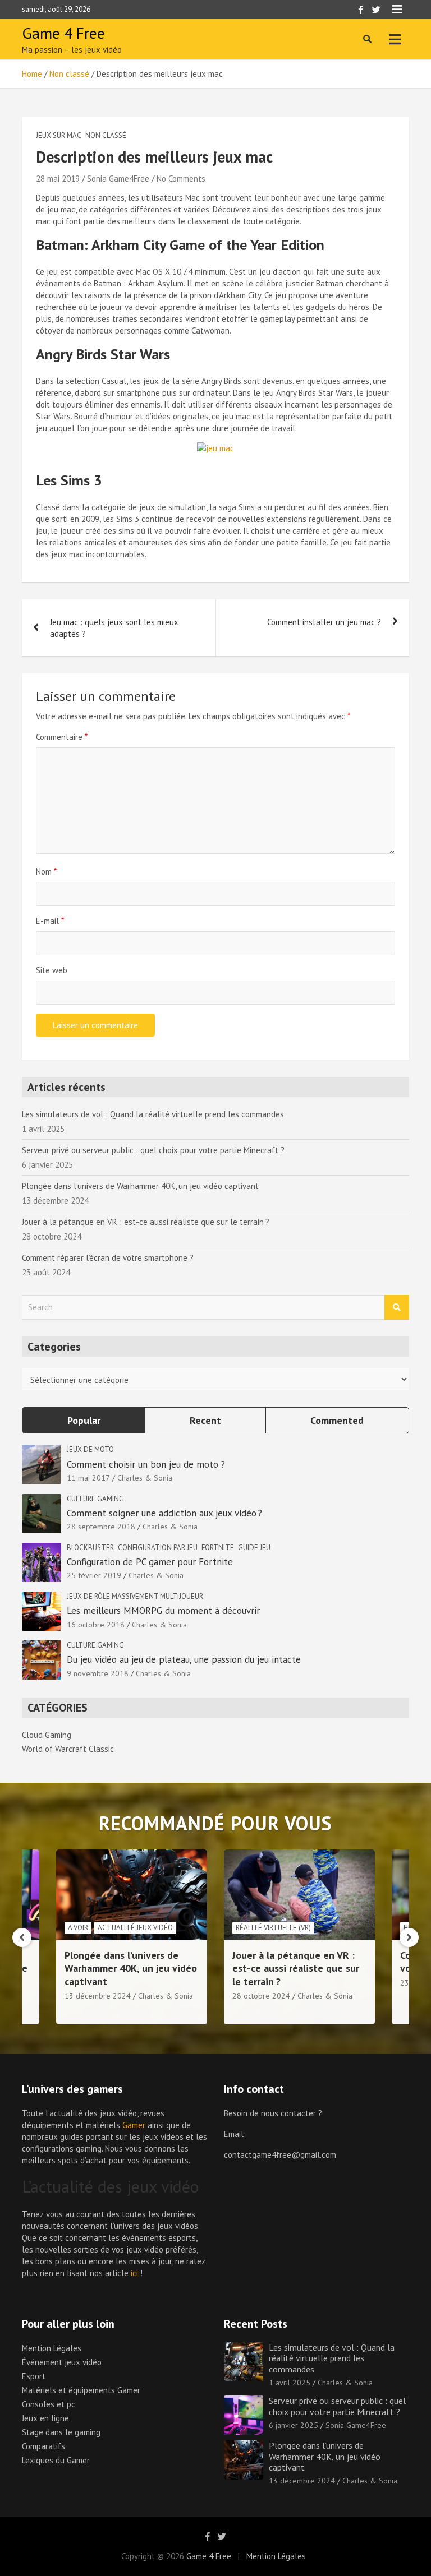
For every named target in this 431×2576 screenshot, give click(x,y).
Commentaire (62, 737)
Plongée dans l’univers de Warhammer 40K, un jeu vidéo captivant (140, 1186)
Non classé (106, 135)
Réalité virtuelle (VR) (273, 1928)
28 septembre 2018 (101, 1527)
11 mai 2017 (88, 1478)
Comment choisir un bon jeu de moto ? (146, 1464)
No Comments (181, 179)
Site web (52, 970)
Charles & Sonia (145, 1478)
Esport (34, 2376)
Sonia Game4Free (118, 179)
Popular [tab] (84, 1420)
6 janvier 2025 (294, 2425)
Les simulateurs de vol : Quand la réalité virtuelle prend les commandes (153, 1114)
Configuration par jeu (158, 1548)
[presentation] (22, 1937)
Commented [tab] (337, 1420)
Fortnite (218, 1548)
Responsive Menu (397, 10)
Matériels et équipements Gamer (81, 2390)
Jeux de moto (90, 1449)
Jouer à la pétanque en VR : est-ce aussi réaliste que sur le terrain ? (146, 1222)
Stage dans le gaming (61, 2432)
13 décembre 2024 (98, 1996)
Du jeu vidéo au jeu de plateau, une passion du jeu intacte (184, 1659)
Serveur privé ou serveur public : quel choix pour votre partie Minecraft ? (153, 1150)
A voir (78, 1928)
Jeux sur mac (59, 135)
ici (134, 2273)
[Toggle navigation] (395, 39)
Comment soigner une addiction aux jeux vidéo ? (166, 1513)
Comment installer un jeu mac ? (324, 622)
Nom (46, 871)
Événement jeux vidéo (62, 2362)
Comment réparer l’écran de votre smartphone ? (108, 1258)
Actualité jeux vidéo (135, 1928)
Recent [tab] (205, 1420)
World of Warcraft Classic (68, 1749)
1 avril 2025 (290, 2383)
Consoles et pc (49, 2404)
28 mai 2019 (58, 179)
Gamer (134, 2125)
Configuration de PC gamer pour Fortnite (150, 1562)
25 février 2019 (94, 1575)
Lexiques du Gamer (56, 2460)
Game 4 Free (63, 33)
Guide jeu (254, 1548)
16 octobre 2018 (96, 1625)
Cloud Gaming (47, 1735)
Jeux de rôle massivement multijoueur (135, 1596)
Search (397, 1308)
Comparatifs (43, 2446)
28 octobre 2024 (261, 1996)
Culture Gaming (95, 1499)
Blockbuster (90, 1548)
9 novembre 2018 (98, 1673)
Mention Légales (52, 2348)
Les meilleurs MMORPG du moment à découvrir (163, 1611)
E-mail (50, 921)
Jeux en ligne (45, 2418)
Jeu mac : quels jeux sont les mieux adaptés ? (114, 628)
